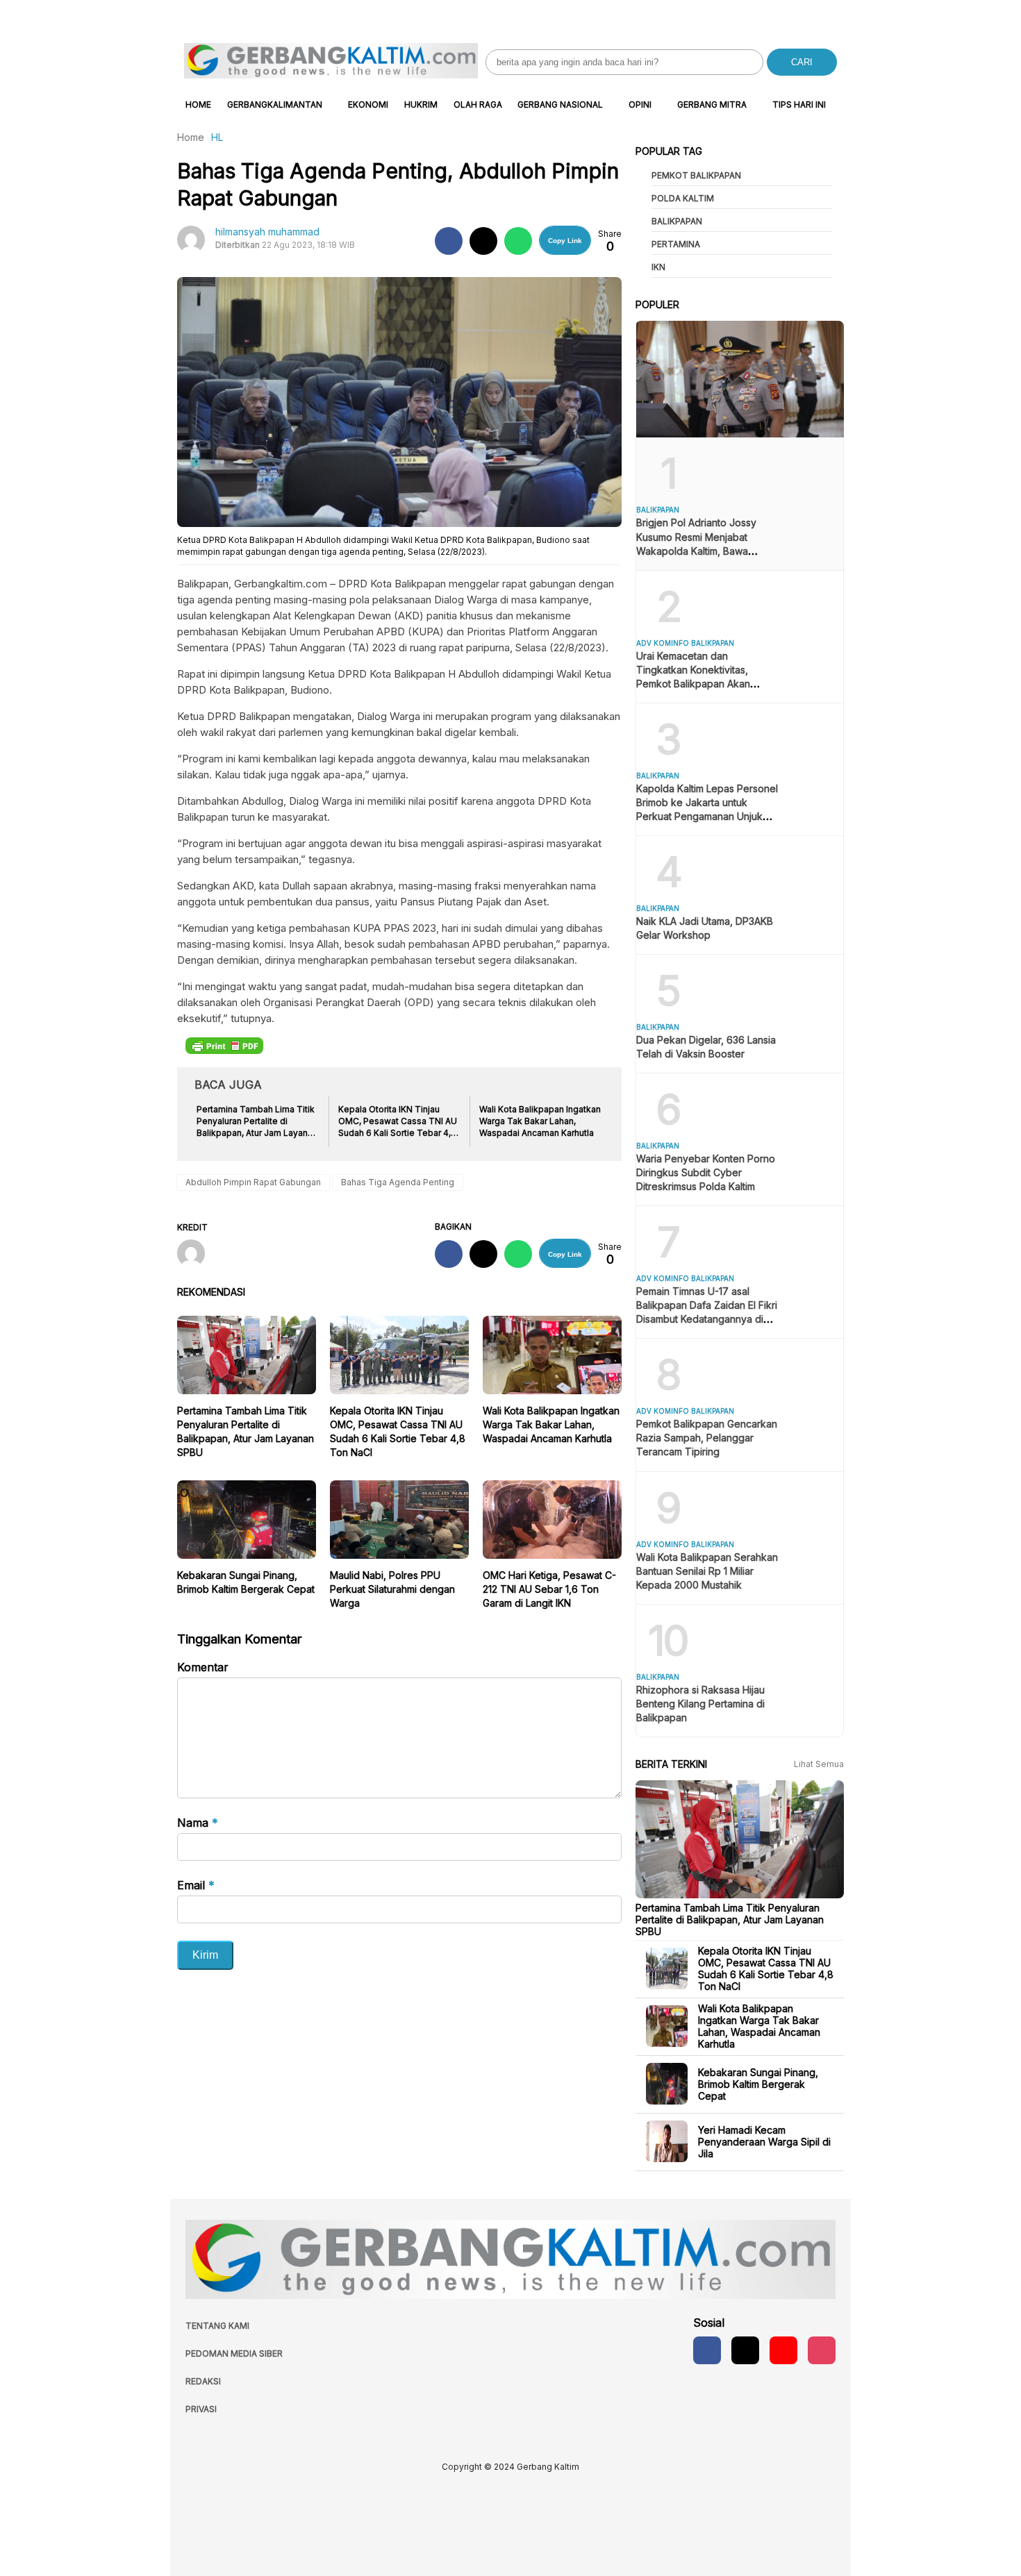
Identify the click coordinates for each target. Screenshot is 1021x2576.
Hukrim (421, 104)
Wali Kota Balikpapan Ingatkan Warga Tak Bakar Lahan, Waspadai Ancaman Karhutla (551, 1424)
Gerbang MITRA (712, 104)
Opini (640, 104)
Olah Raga (478, 104)
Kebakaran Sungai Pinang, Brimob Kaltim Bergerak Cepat (758, 2083)
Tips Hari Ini (799, 104)
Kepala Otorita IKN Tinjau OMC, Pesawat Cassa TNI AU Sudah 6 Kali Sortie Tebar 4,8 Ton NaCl (766, 1968)
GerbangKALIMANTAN (275, 104)
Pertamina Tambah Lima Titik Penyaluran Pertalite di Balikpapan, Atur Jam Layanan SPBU (730, 1919)
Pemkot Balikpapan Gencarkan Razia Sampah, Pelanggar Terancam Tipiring (707, 1438)
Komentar (203, 1667)
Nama (198, 1823)
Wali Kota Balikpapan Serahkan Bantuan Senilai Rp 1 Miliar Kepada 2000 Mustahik (707, 1571)
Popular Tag (669, 151)
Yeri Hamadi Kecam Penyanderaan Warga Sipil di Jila (764, 2141)
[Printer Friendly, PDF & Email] (224, 1045)
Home (198, 104)
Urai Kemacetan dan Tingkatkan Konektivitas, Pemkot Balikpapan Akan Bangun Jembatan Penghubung (693, 684)
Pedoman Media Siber (234, 2353)
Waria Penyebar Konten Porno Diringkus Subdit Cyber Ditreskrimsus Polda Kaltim (706, 1172)
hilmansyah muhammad (267, 232)
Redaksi (203, 2381)
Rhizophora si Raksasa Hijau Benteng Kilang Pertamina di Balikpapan (700, 1704)
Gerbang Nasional (560, 104)
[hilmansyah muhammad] (196, 1255)
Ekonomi (368, 104)
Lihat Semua (819, 1764)
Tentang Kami (217, 2326)
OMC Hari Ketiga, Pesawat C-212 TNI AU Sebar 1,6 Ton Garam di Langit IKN (549, 1589)
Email (196, 1885)
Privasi (201, 2409)
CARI (802, 62)
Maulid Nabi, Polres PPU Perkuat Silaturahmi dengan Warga (392, 1589)
